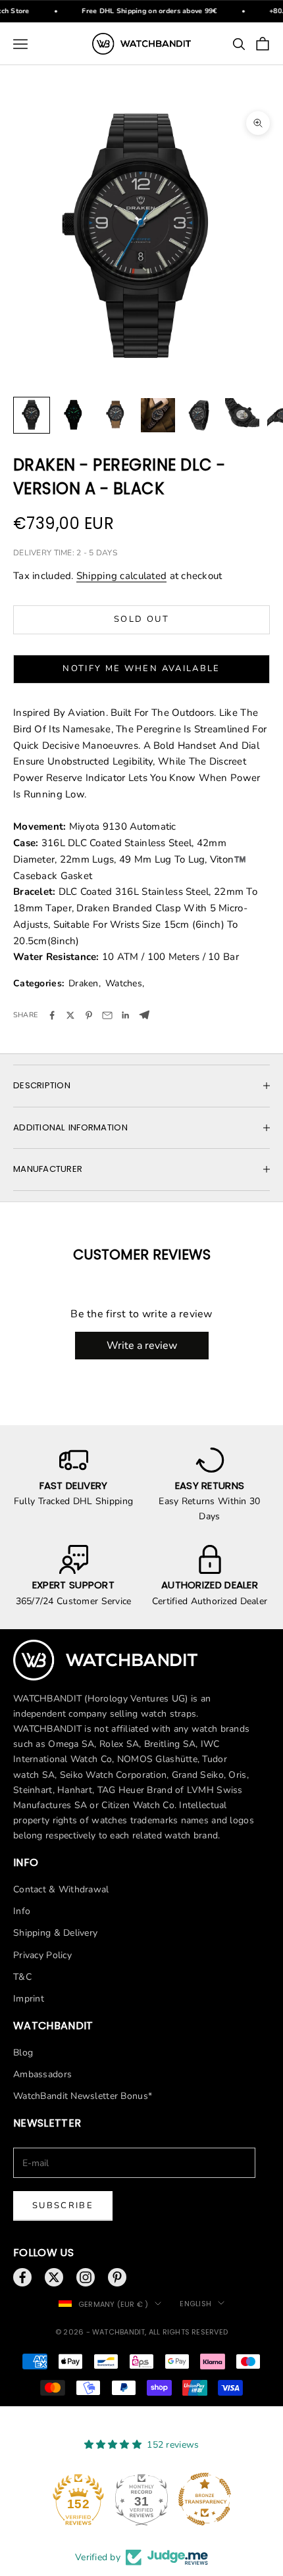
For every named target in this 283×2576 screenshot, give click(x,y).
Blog (23, 2053)
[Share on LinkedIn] (126, 1015)
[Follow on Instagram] (86, 2277)
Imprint (29, 1999)
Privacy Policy (42, 1955)
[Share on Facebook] (52, 1015)
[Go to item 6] (242, 415)
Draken (84, 983)
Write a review (142, 1346)
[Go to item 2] (74, 415)
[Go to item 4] (158, 415)
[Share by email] (107, 1015)
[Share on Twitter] (70, 1015)
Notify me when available (141, 669)
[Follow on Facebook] (22, 2277)
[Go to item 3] (116, 415)
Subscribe (63, 2206)
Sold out (141, 619)
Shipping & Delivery (55, 1933)
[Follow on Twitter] (54, 2277)
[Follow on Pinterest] (117, 2277)
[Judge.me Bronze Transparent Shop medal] (205, 2499)
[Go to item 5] (200, 415)
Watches (124, 983)
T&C (22, 1977)
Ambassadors (42, 2074)
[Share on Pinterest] (89, 1015)
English (195, 2304)
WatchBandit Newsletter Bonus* (83, 2096)
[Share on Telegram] (144, 1015)
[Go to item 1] (32, 415)
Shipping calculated (121, 576)
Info (22, 1911)
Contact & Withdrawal (61, 1889)
